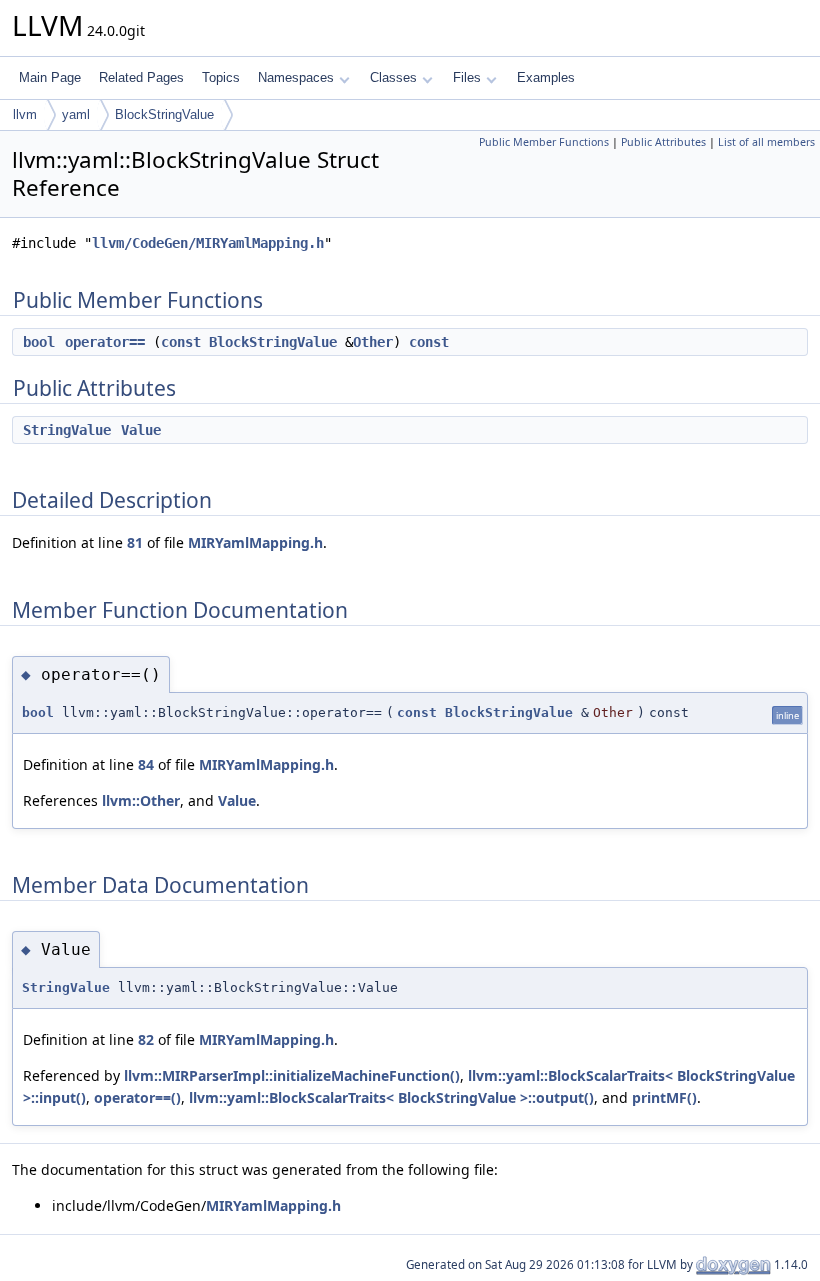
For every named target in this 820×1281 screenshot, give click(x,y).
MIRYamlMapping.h (255, 542)
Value (141, 430)
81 (135, 542)
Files (467, 77)
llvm (25, 114)
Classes (393, 77)
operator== (105, 342)
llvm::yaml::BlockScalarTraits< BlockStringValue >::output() (391, 1097)
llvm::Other (141, 800)
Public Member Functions (544, 142)
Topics (221, 77)
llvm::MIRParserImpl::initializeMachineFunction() (292, 1075)
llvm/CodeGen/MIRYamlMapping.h (208, 243)
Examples (546, 77)
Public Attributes (663, 142)
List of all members (766, 142)
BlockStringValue (164, 114)
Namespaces (296, 77)
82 (146, 1039)
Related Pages (141, 77)
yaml (76, 114)
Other (373, 342)
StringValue (67, 430)
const (181, 342)
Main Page (50, 77)
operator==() (137, 1097)
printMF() (664, 1097)
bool (39, 342)
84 (146, 764)
